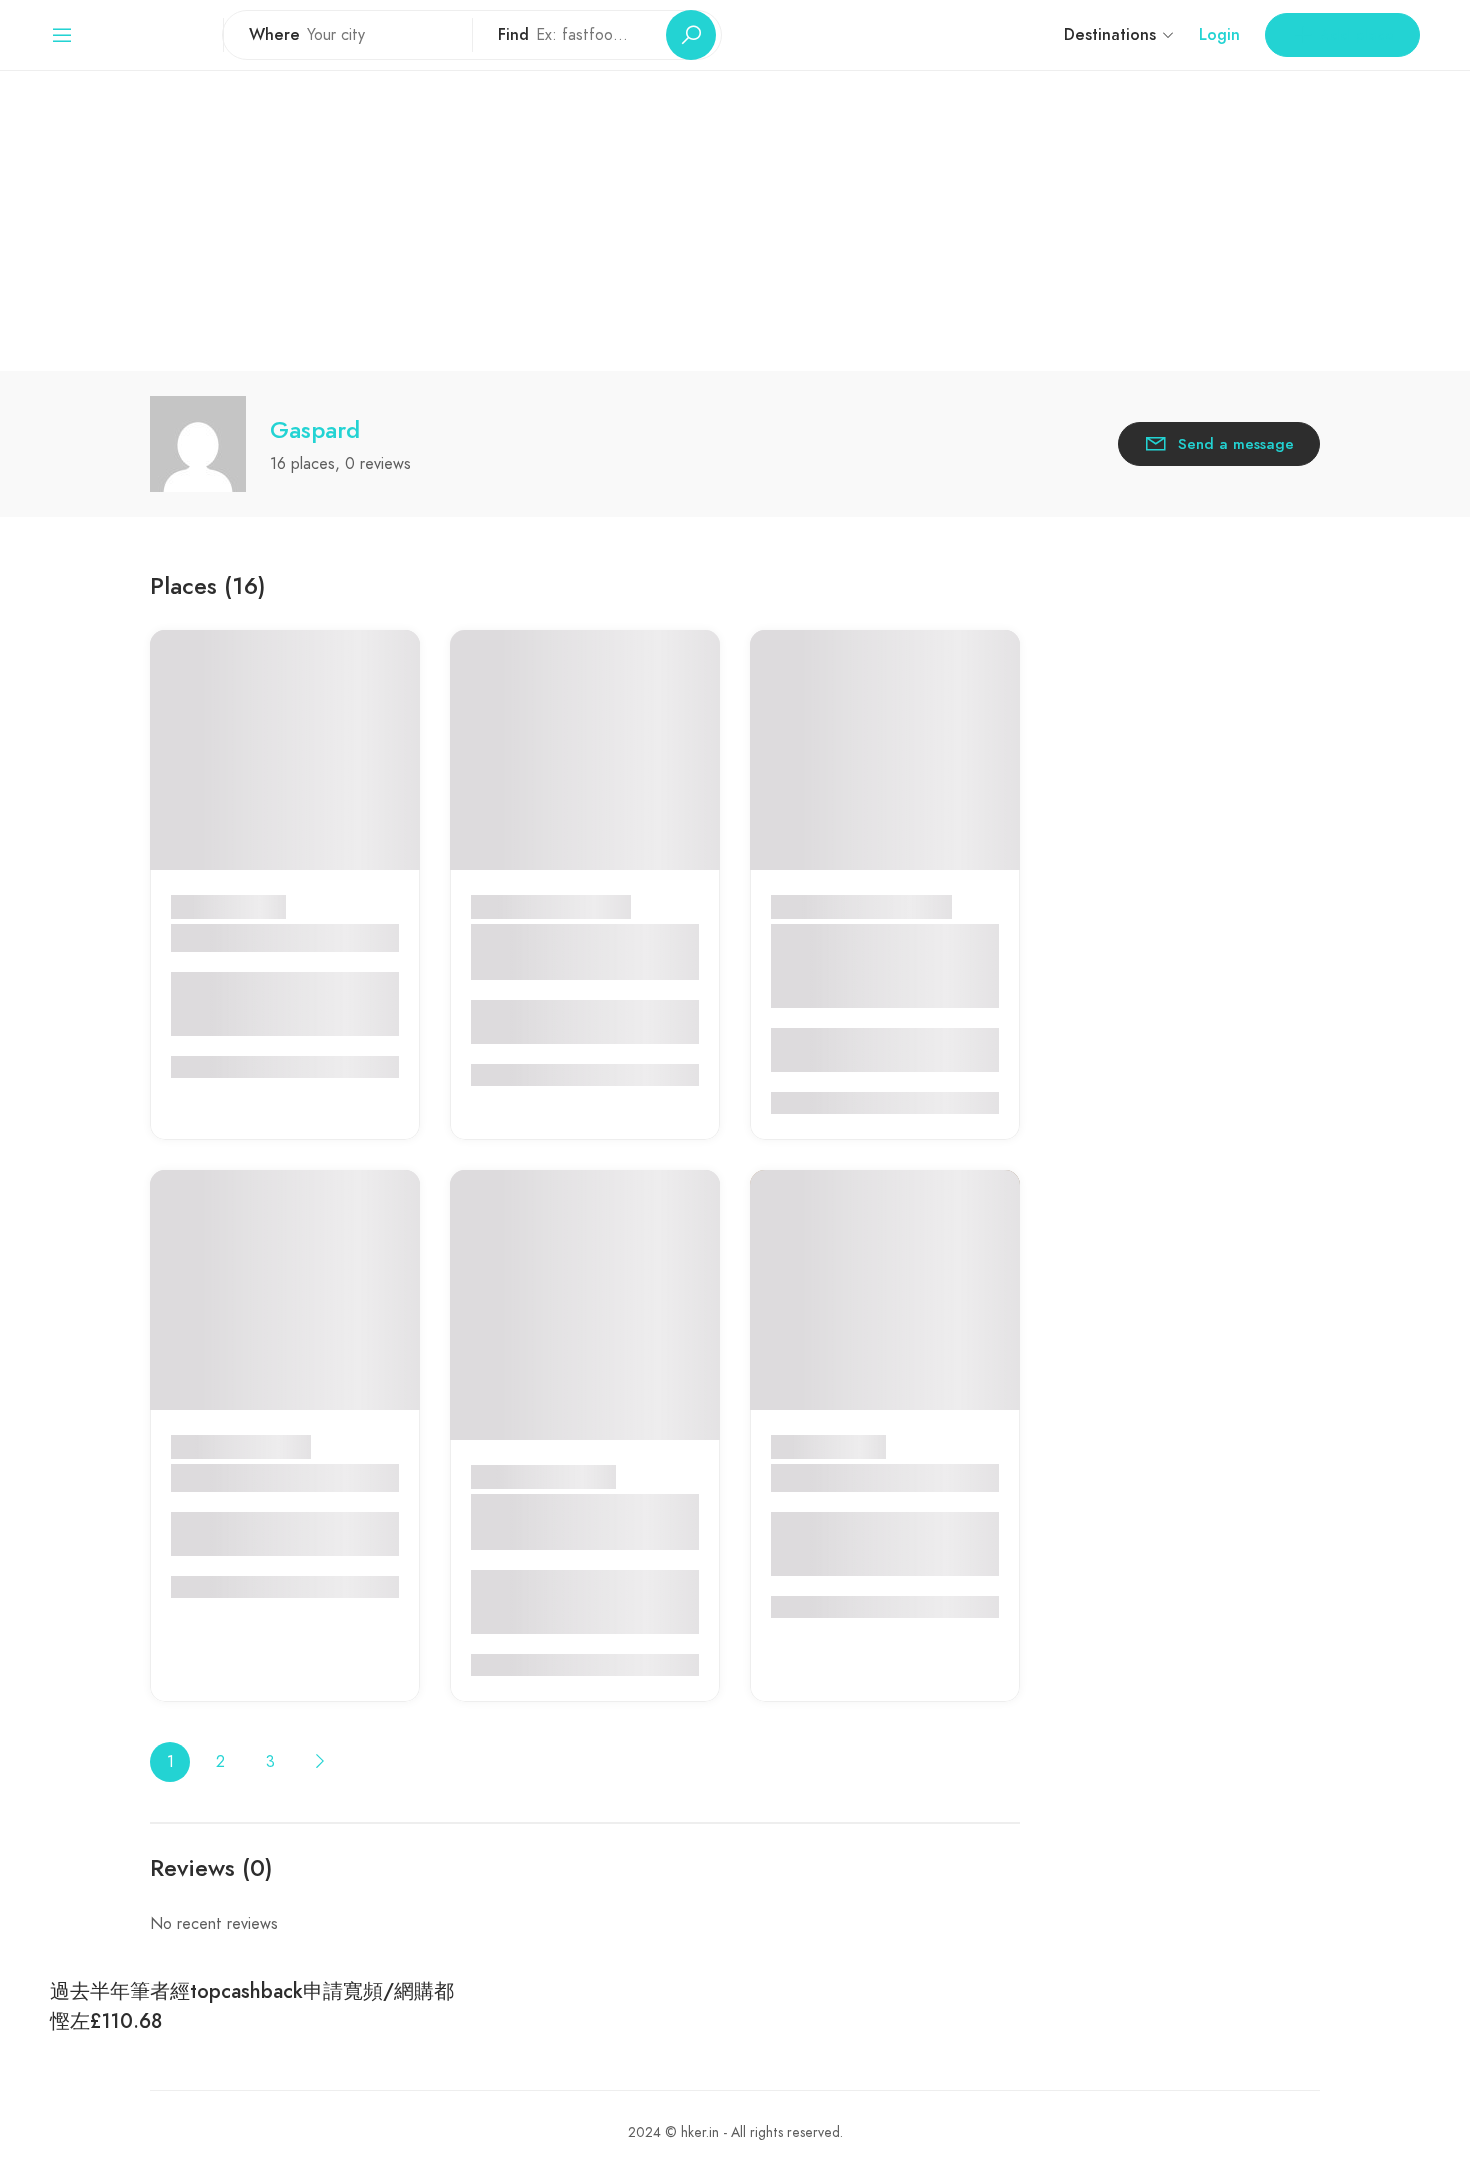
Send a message (1236, 444)
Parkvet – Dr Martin (858, 1478)
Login (1219, 35)
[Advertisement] (735, 221)
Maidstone (850, 1447)
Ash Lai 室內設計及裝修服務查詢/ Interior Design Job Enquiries (876, 966)
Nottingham (575, 1447)
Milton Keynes (583, 907)
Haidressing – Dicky (260, 1478)
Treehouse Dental (250, 938)
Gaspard (315, 429)
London (260, 907)
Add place (1357, 35)
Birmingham (273, 1447)
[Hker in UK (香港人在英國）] (148, 34)
